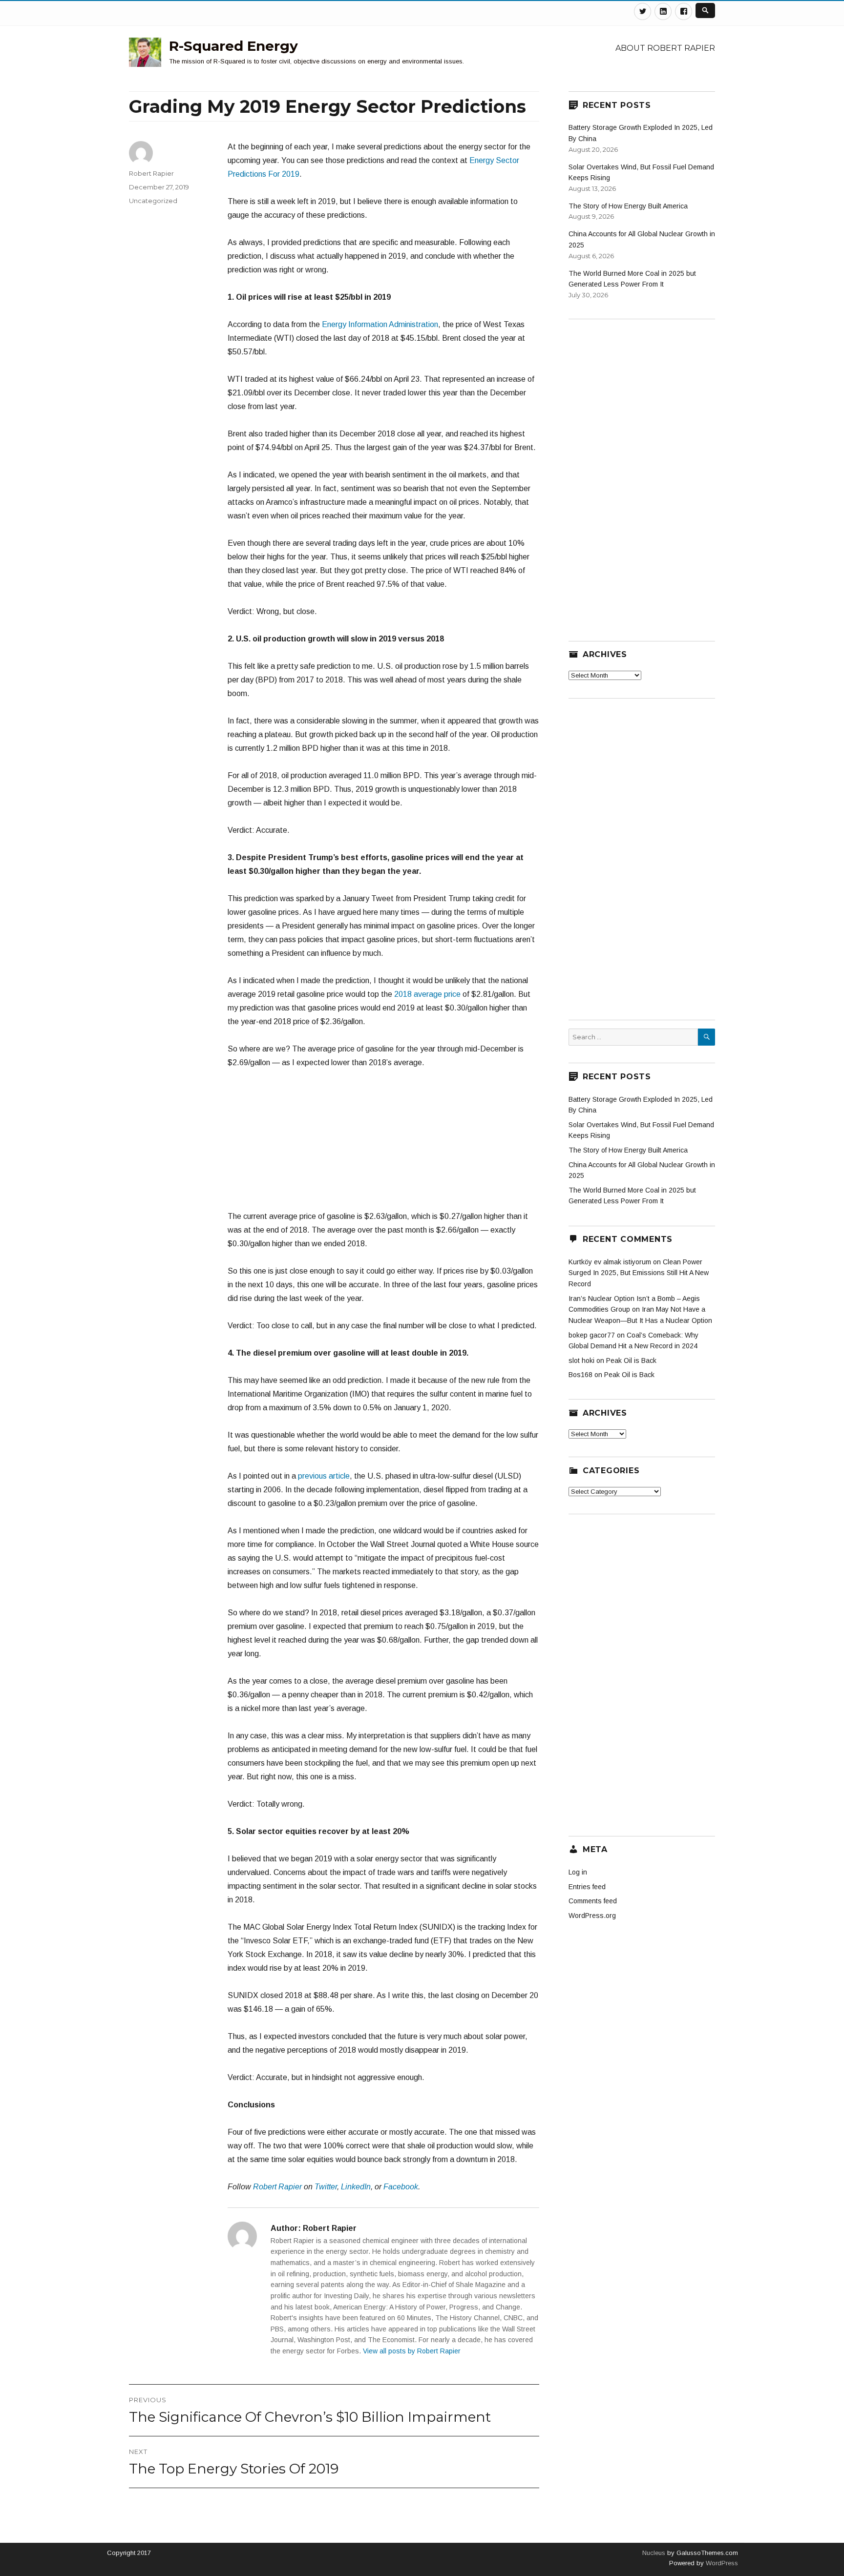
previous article (324, 1476)
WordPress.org (592, 1916)
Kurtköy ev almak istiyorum (610, 1262)
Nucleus (654, 2553)
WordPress (721, 2563)
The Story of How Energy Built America (628, 206)
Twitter (326, 2187)
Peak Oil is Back (631, 1360)
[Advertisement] (383, 1144)
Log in (578, 1872)
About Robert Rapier (665, 48)
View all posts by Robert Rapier (412, 2351)
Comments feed (593, 1901)
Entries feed (587, 1887)
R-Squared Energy (233, 46)
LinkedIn (356, 2187)
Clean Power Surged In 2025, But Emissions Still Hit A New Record (639, 1273)
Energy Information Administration (380, 324)
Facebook (401, 2187)
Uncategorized (153, 201)
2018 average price (426, 994)
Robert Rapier (277, 2187)
